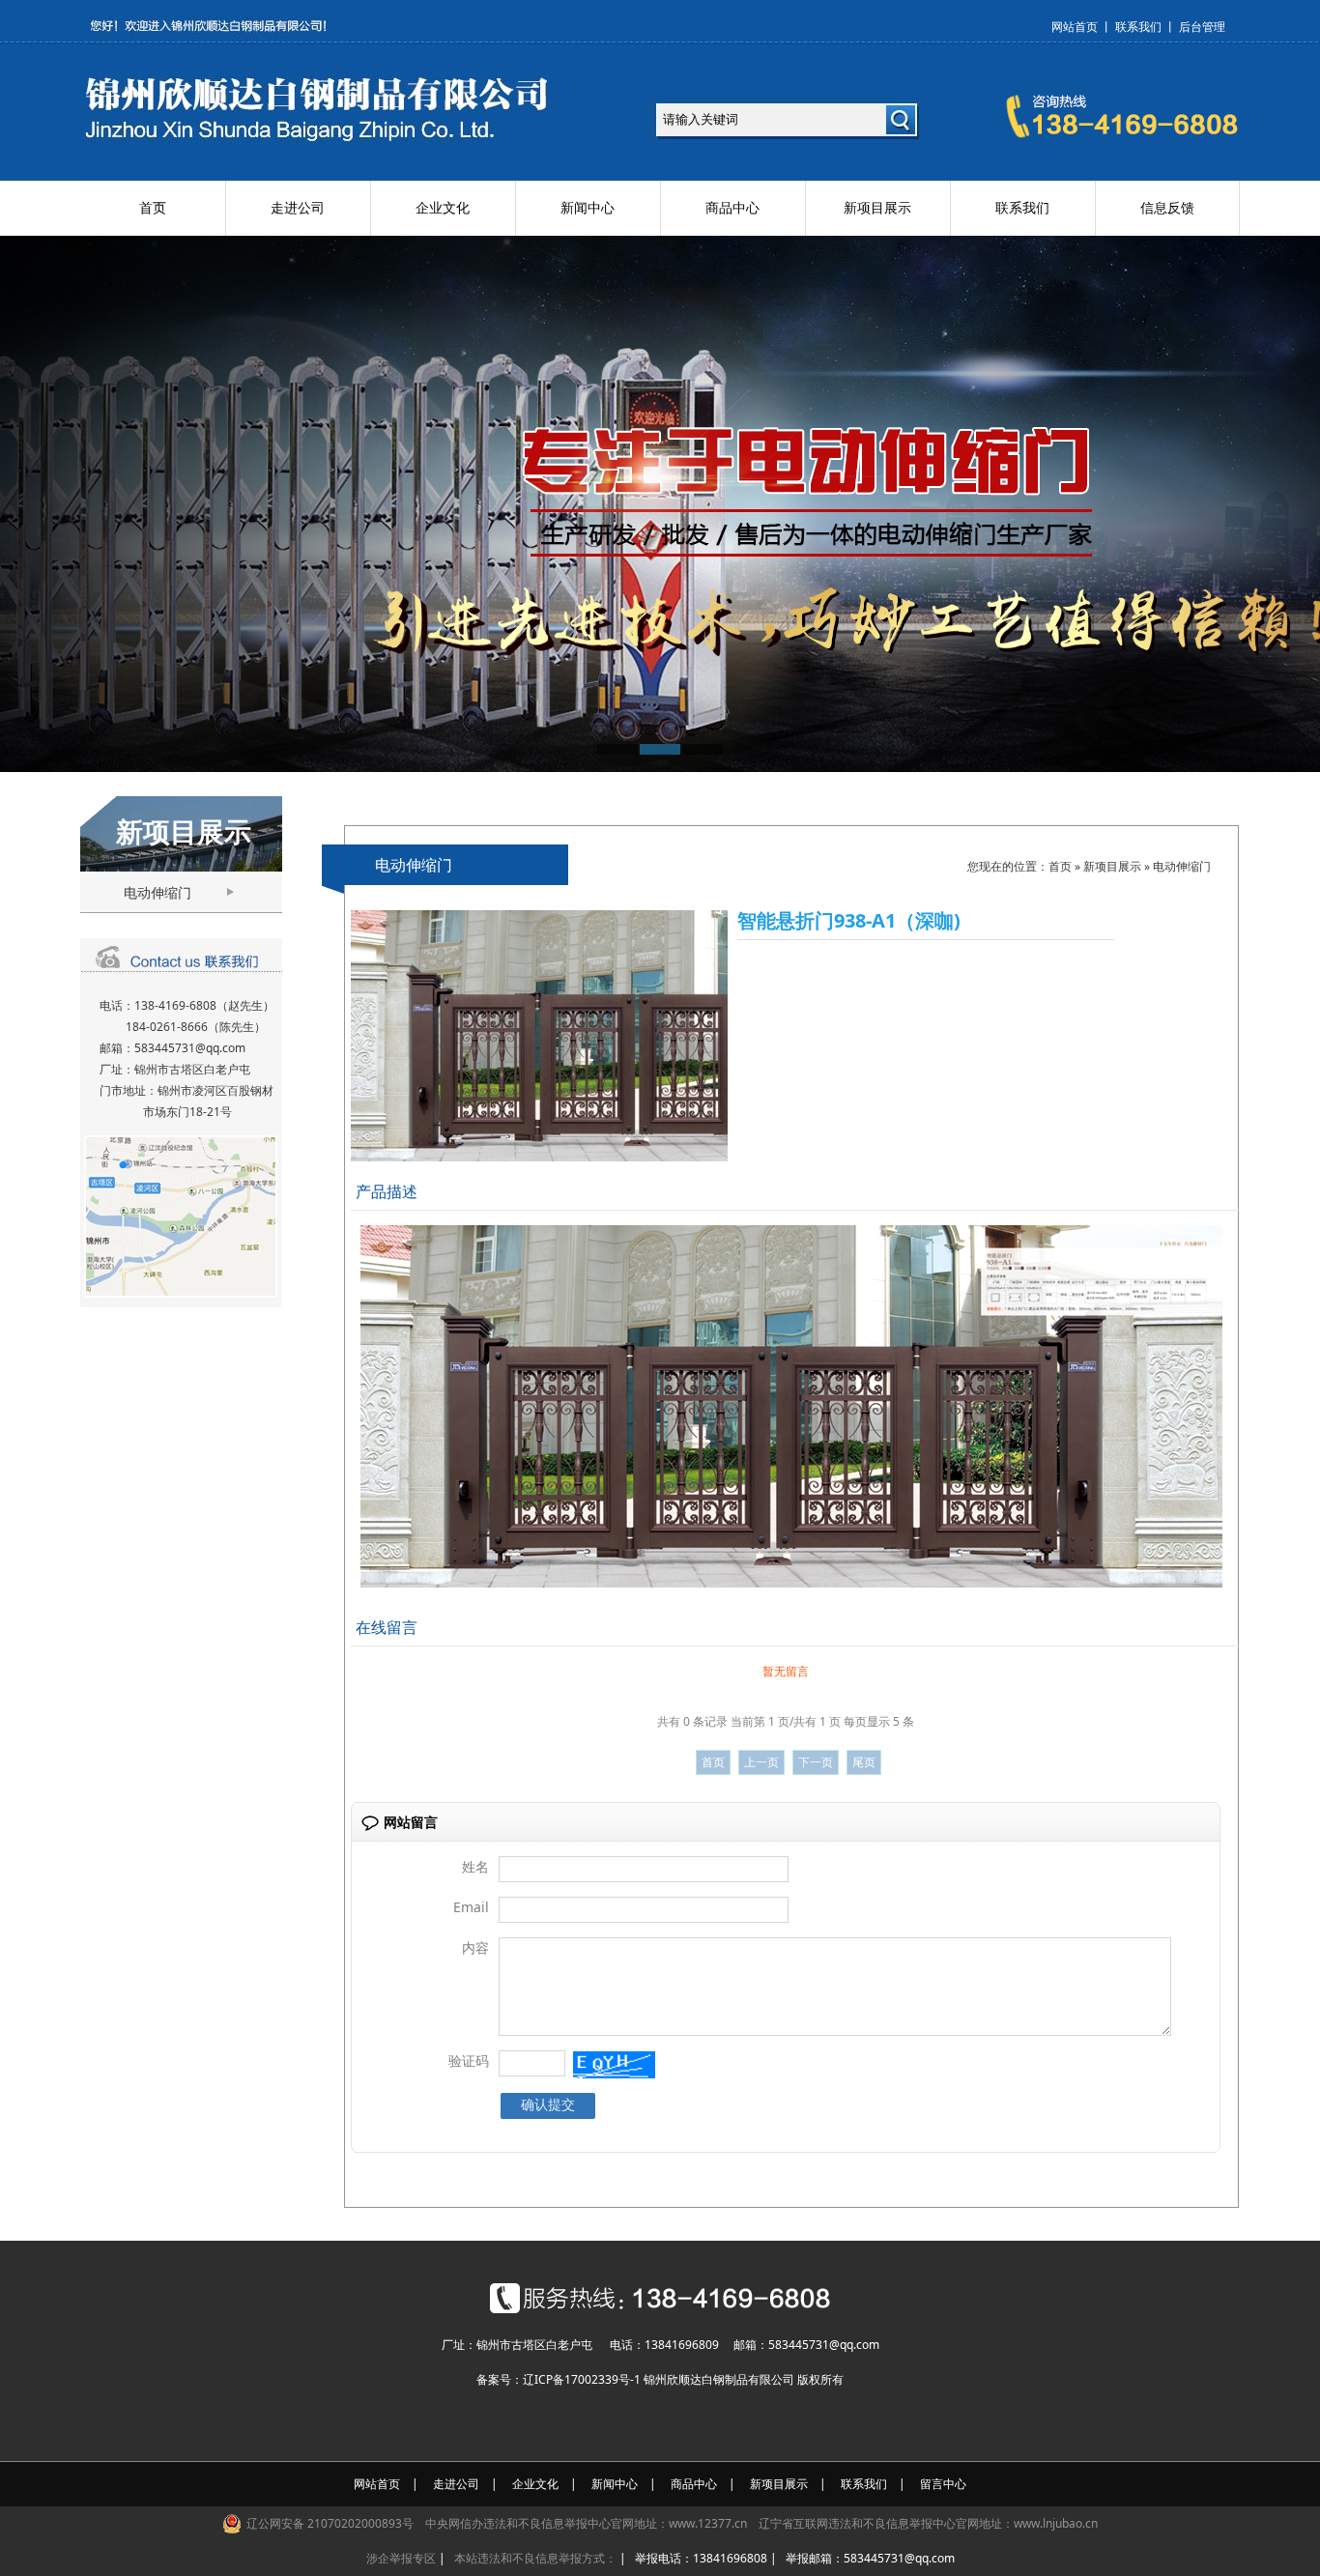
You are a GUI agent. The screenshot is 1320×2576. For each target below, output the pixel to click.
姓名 (475, 1866)
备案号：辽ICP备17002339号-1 (559, 2379)
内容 (475, 1947)
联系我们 (1138, 27)
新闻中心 (588, 207)
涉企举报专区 (401, 2558)
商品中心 (732, 207)
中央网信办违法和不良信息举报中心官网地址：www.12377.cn (586, 2523)
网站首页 (1075, 27)
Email (471, 1907)
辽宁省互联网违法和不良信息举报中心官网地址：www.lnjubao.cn (928, 2523)
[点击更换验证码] (614, 2065)
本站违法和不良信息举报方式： (535, 2558)
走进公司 (298, 207)
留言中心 (943, 2484)
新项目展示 (877, 207)
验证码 (469, 2061)
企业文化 (443, 207)
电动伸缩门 (158, 892)
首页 (153, 207)
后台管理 (1202, 27)
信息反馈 (1167, 207)
